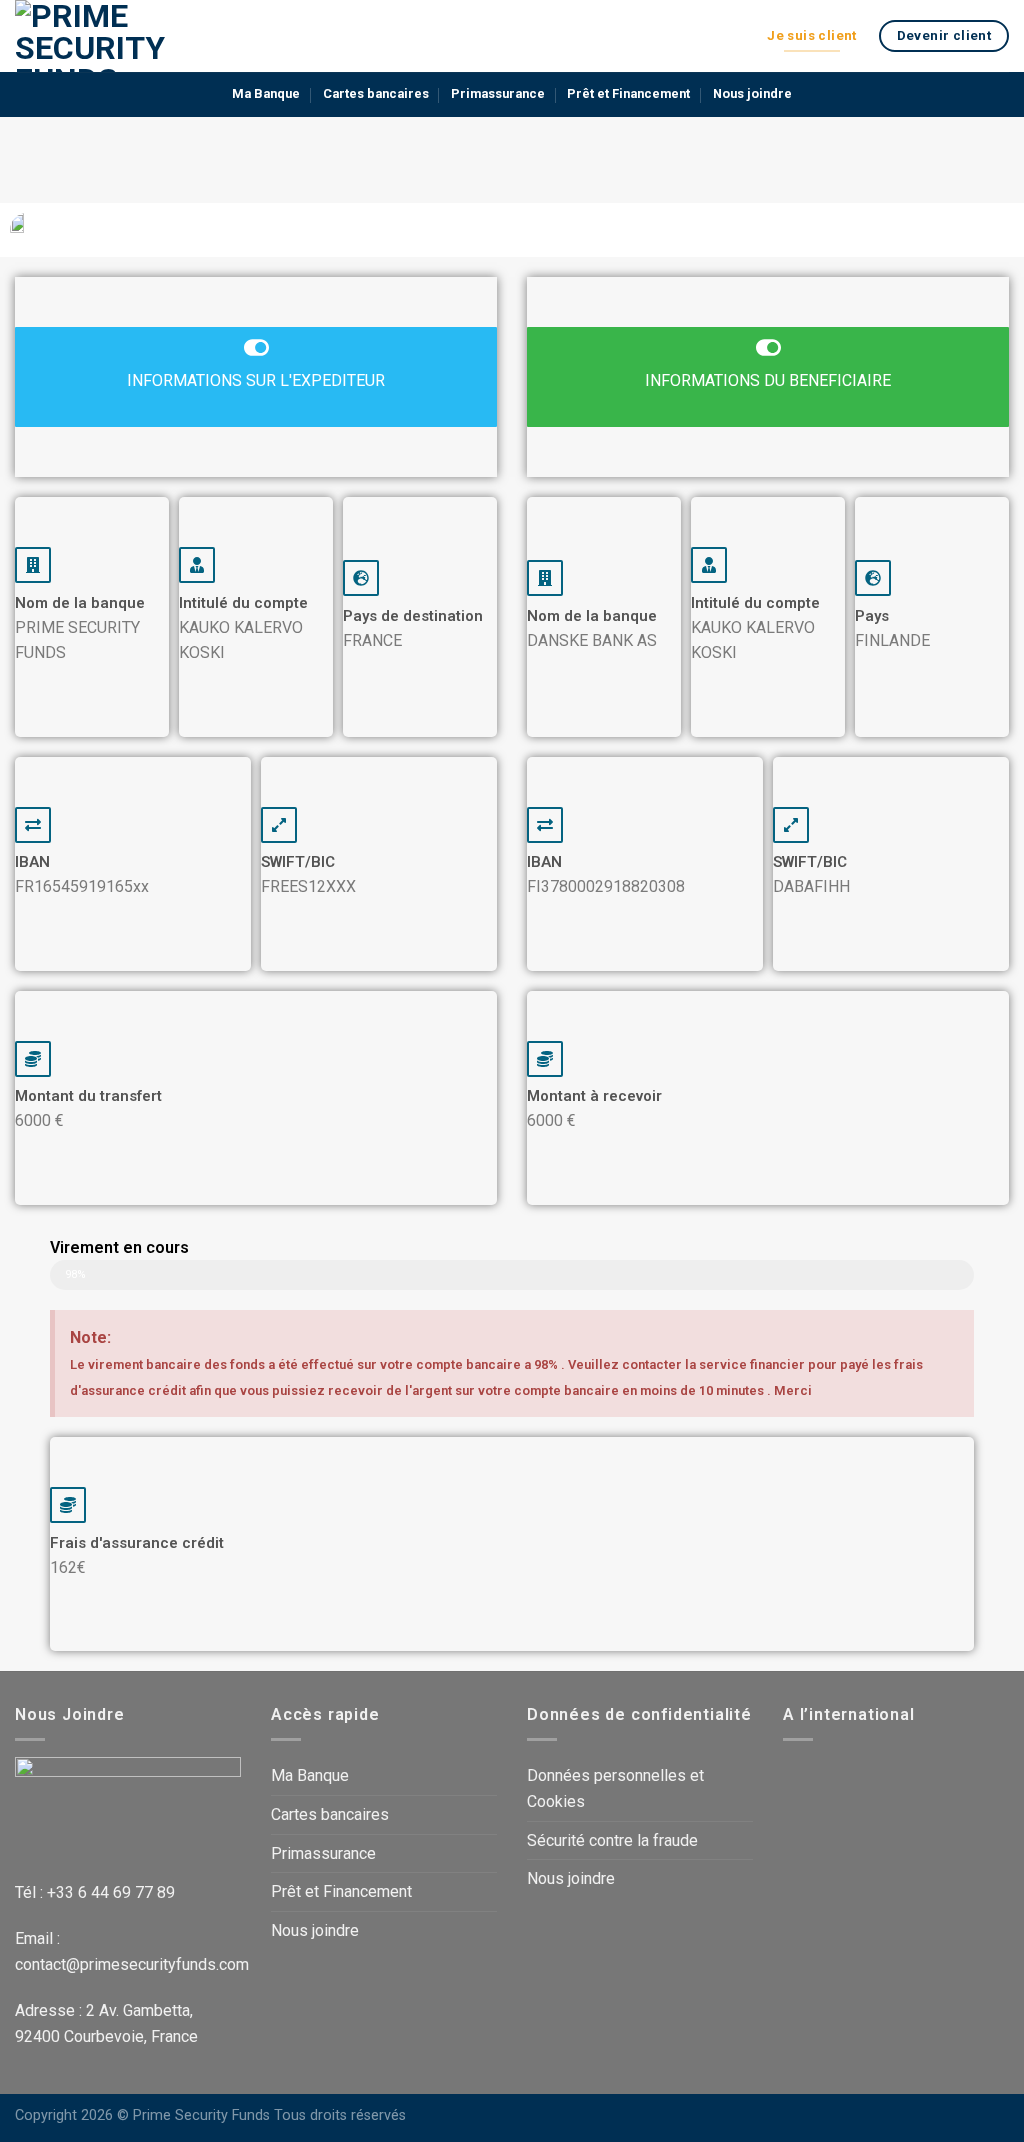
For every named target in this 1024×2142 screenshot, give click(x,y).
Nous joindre (752, 93)
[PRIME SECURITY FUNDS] (115, 36)
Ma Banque (266, 93)
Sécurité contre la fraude (612, 1840)
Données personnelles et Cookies (615, 1788)
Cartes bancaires (376, 93)
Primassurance (498, 93)
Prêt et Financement (628, 93)
